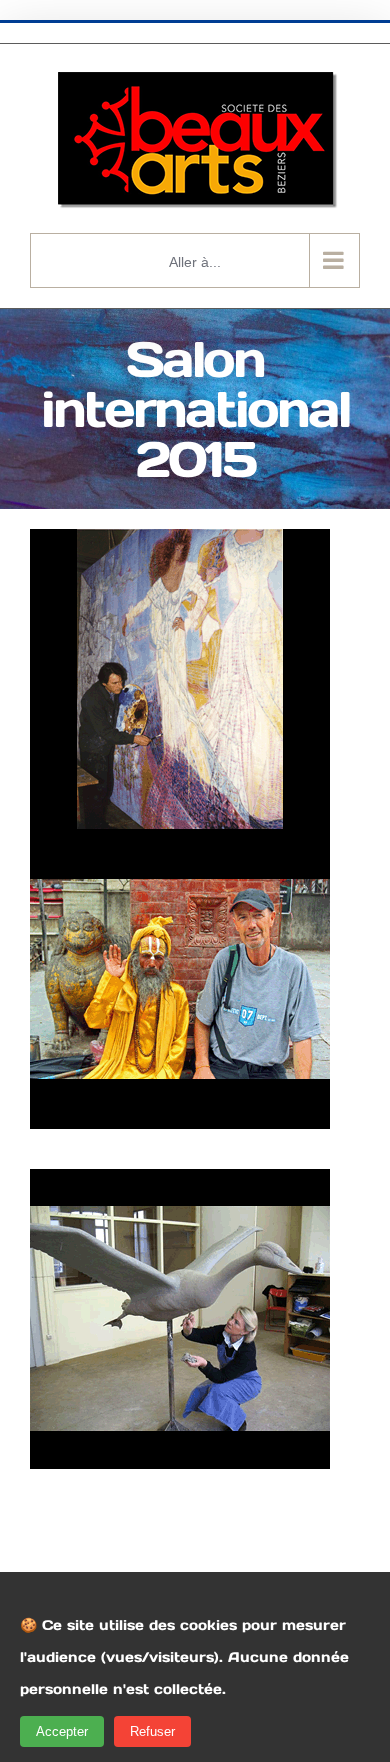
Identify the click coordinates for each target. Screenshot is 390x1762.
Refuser (152, 1731)
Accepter (62, 1731)
